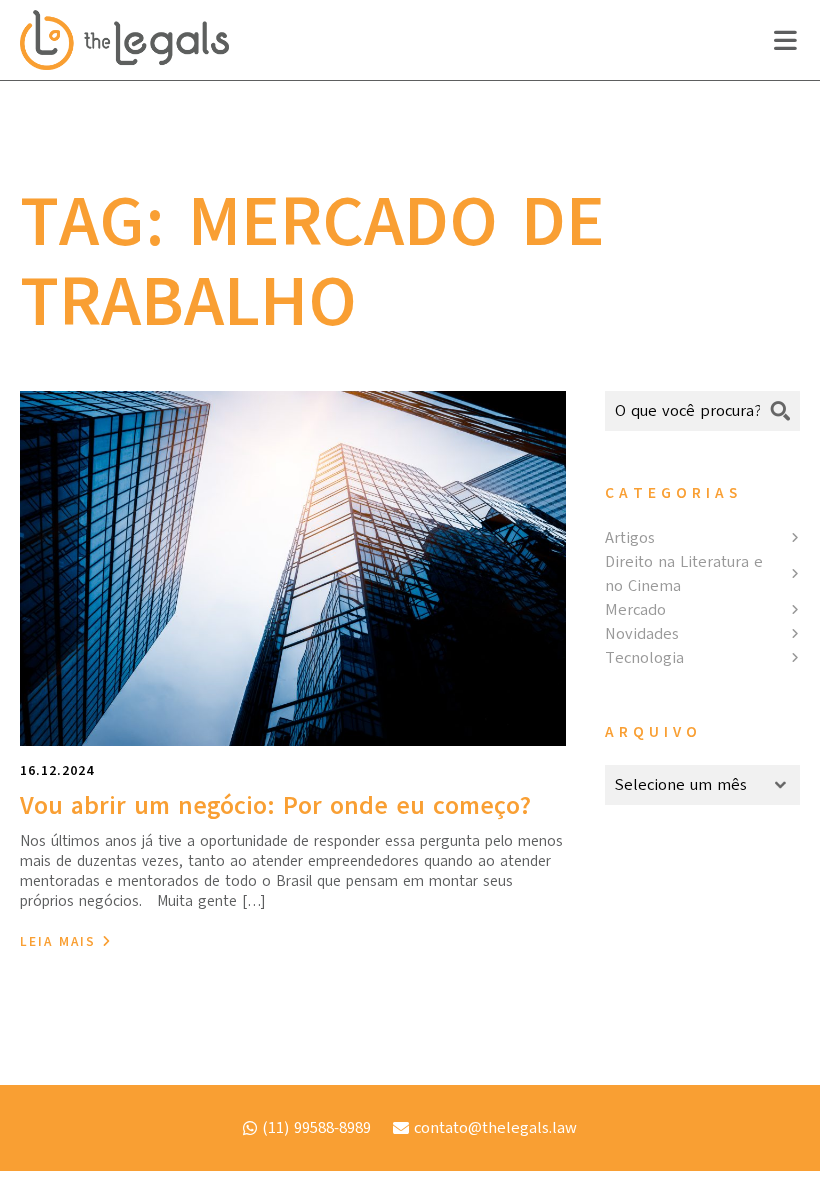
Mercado (635, 610)
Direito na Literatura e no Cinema (684, 574)
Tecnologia (644, 658)
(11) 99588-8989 (316, 1128)
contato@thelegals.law (495, 1128)
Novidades (642, 634)
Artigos (630, 538)
